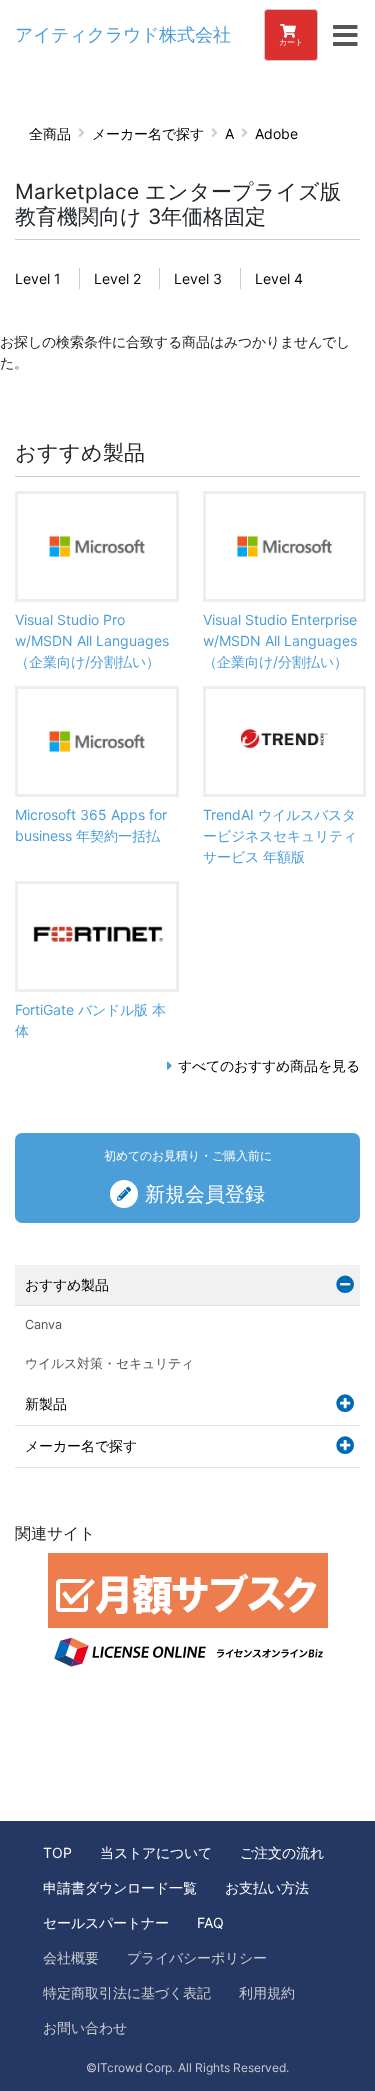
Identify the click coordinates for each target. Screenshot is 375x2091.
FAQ (210, 1922)
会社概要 (71, 1957)
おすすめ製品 (67, 1284)
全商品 (50, 133)
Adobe (276, 133)
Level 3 (198, 278)
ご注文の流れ (282, 1852)
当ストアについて (156, 1852)
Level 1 (38, 278)
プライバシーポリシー (197, 1957)
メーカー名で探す (148, 133)
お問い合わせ (85, 2027)
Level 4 (279, 278)
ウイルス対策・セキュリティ (109, 1363)
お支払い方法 (267, 1887)
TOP (57, 1852)
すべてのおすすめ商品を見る (269, 1065)
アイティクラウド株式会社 (123, 34)
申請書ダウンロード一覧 (120, 1887)
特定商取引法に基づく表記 (127, 1992)
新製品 (46, 1403)
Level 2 (117, 278)
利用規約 (267, 1992)
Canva (43, 1324)
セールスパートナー (106, 1922)
